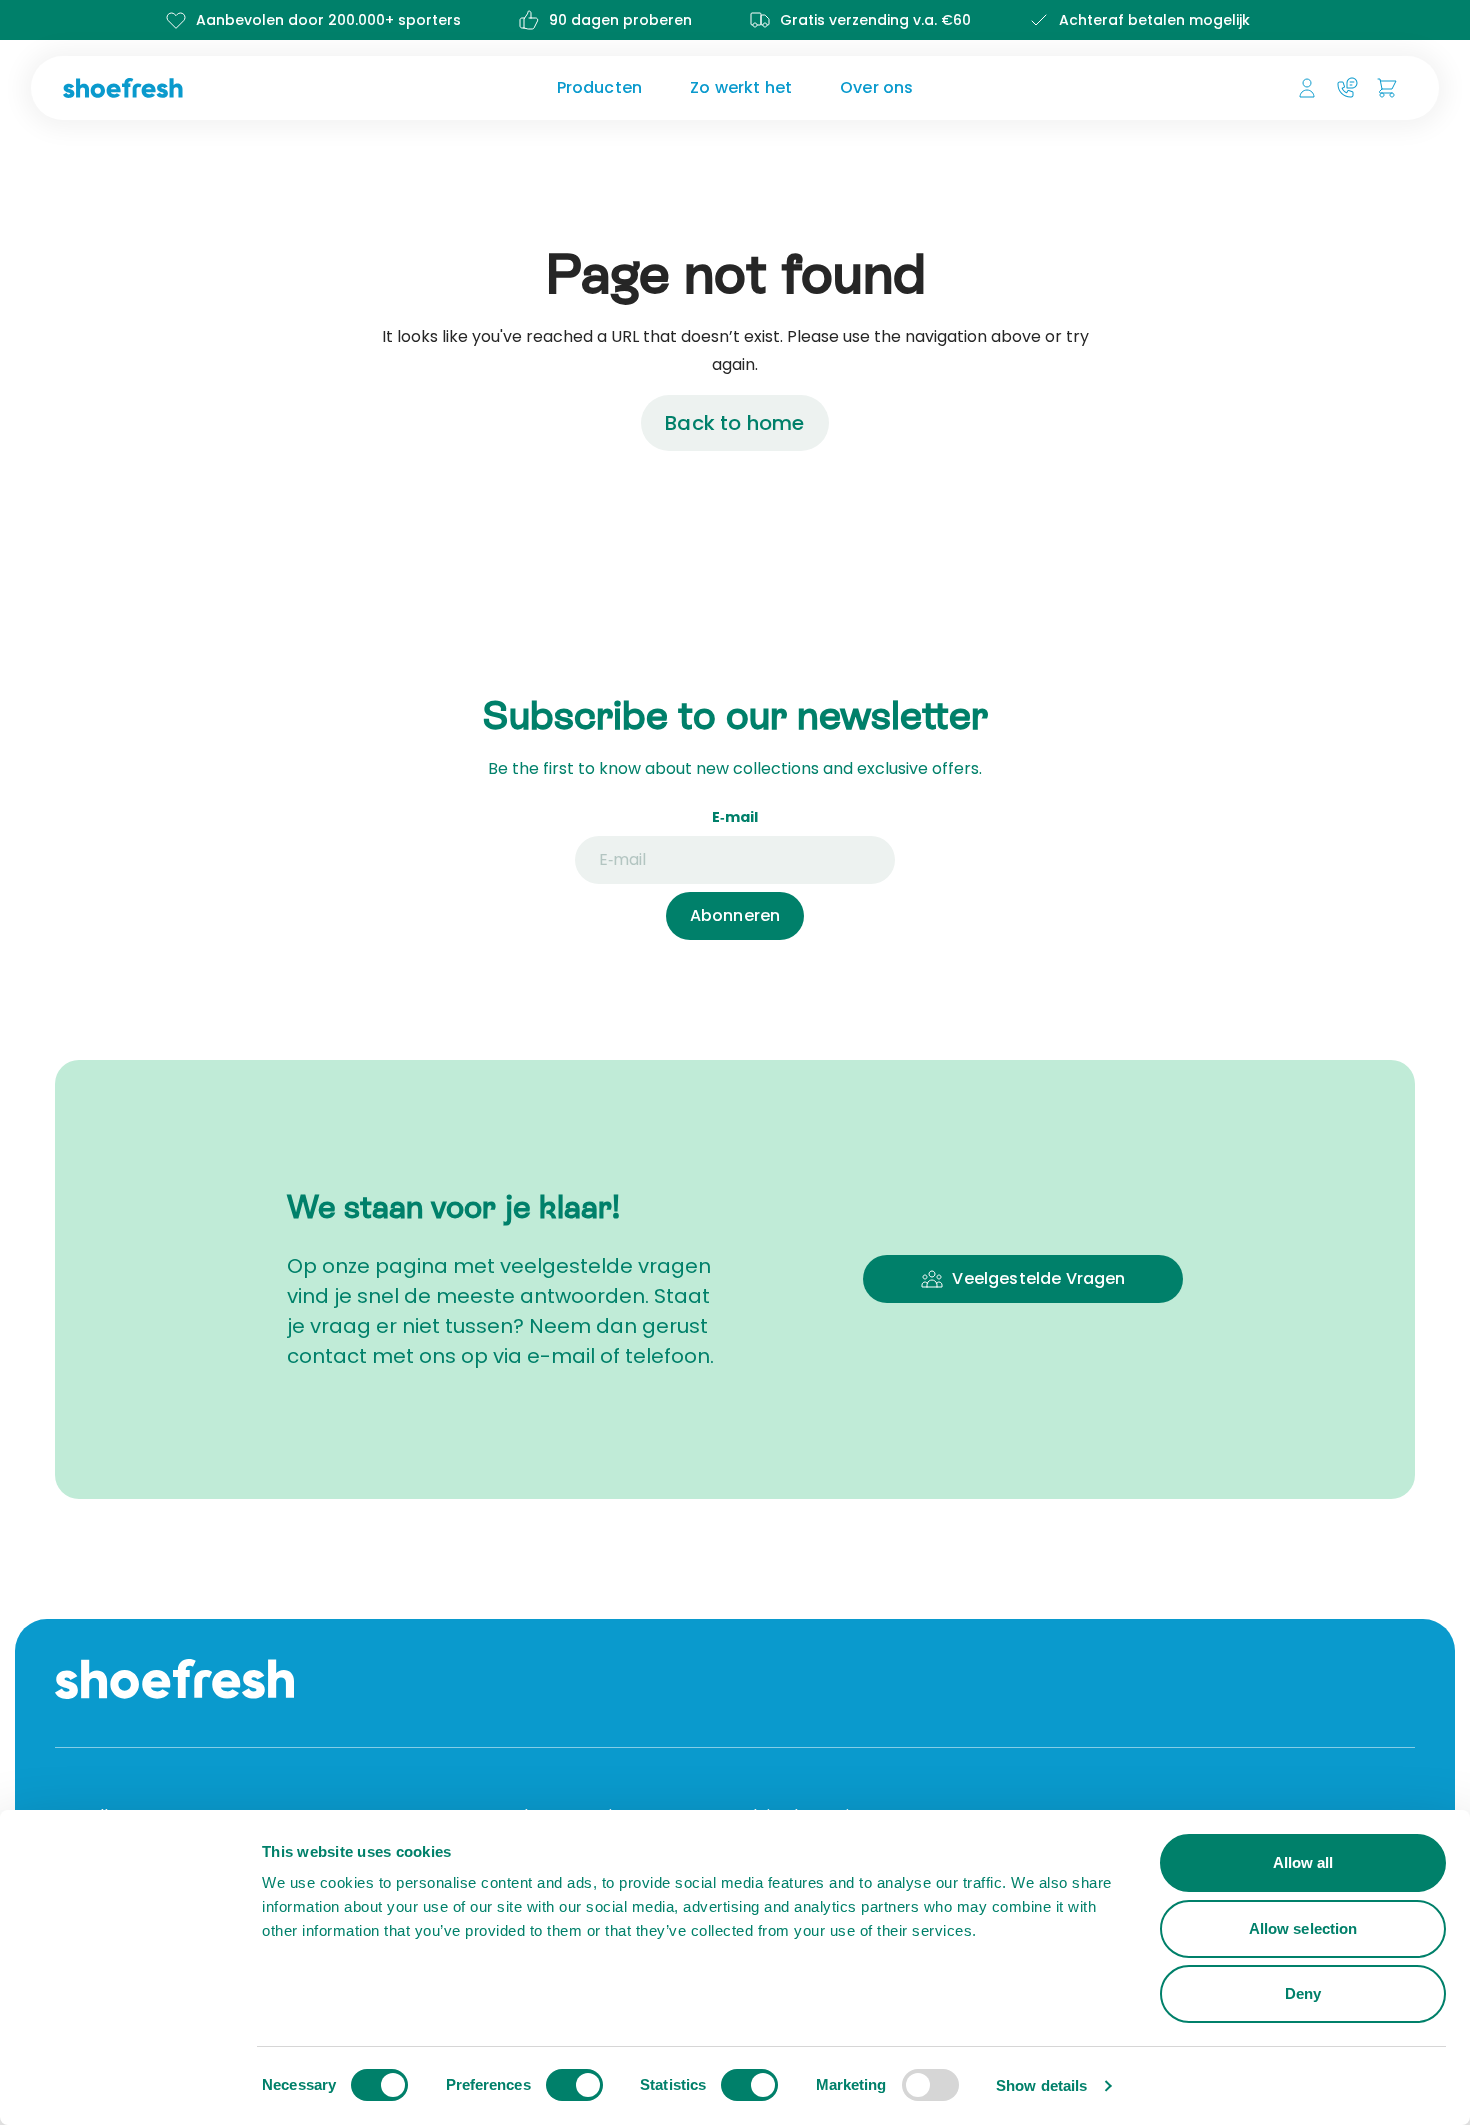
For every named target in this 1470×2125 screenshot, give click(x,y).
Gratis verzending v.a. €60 (875, 20)
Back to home (734, 423)
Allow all (1303, 1862)
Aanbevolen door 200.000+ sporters (328, 20)
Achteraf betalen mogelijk (1154, 20)
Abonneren (735, 915)
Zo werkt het (741, 87)
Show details (1041, 2085)
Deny (1303, 1993)
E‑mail (735, 817)
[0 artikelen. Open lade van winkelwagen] (1387, 88)
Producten (599, 87)
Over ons (876, 87)
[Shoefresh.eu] (219, 88)
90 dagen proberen (620, 20)
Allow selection (1303, 1928)
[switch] (574, 2085)
